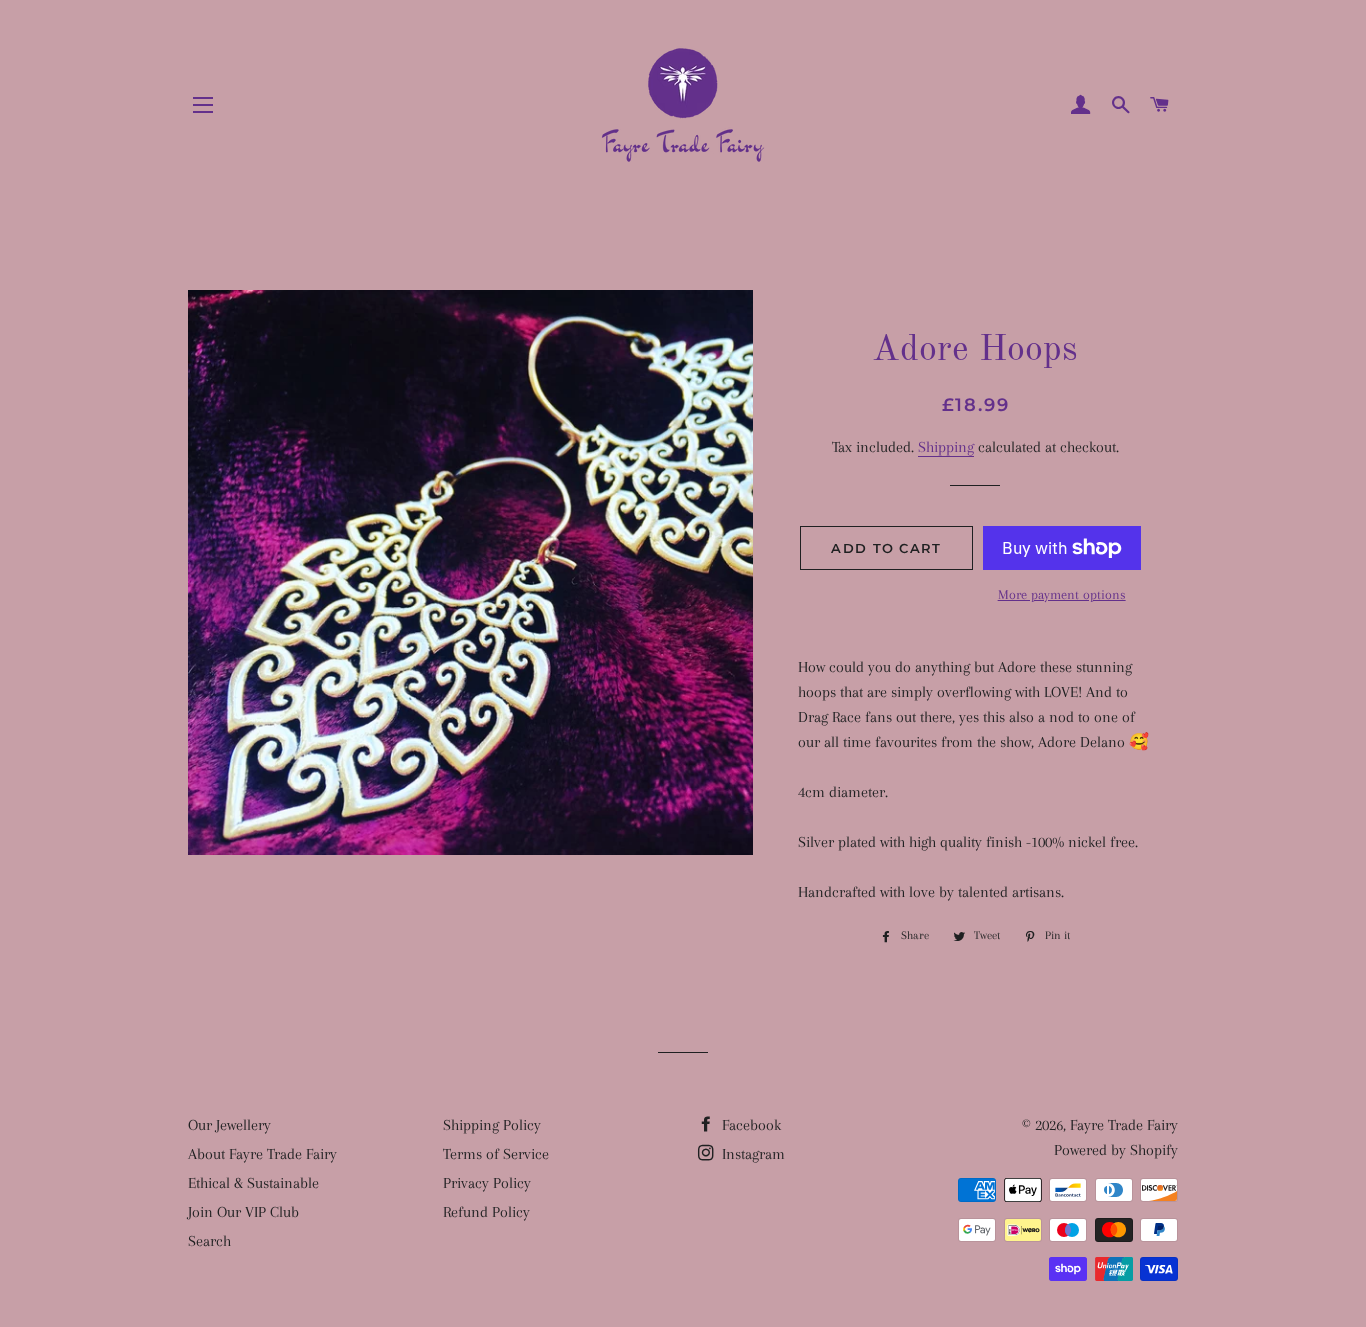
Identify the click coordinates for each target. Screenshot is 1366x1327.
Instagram (751, 1154)
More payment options (1062, 594)
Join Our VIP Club (243, 1212)
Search (209, 1241)
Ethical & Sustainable (253, 1183)
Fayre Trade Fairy (1124, 1125)
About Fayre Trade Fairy (262, 1154)
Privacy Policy (487, 1183)
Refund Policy (486, 1212)
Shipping (946, 447)
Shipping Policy (492, 1125)
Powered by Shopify (1116, 1150)
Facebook (749, 1125)
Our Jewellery (229, 1125)
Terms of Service (496, 1154)
